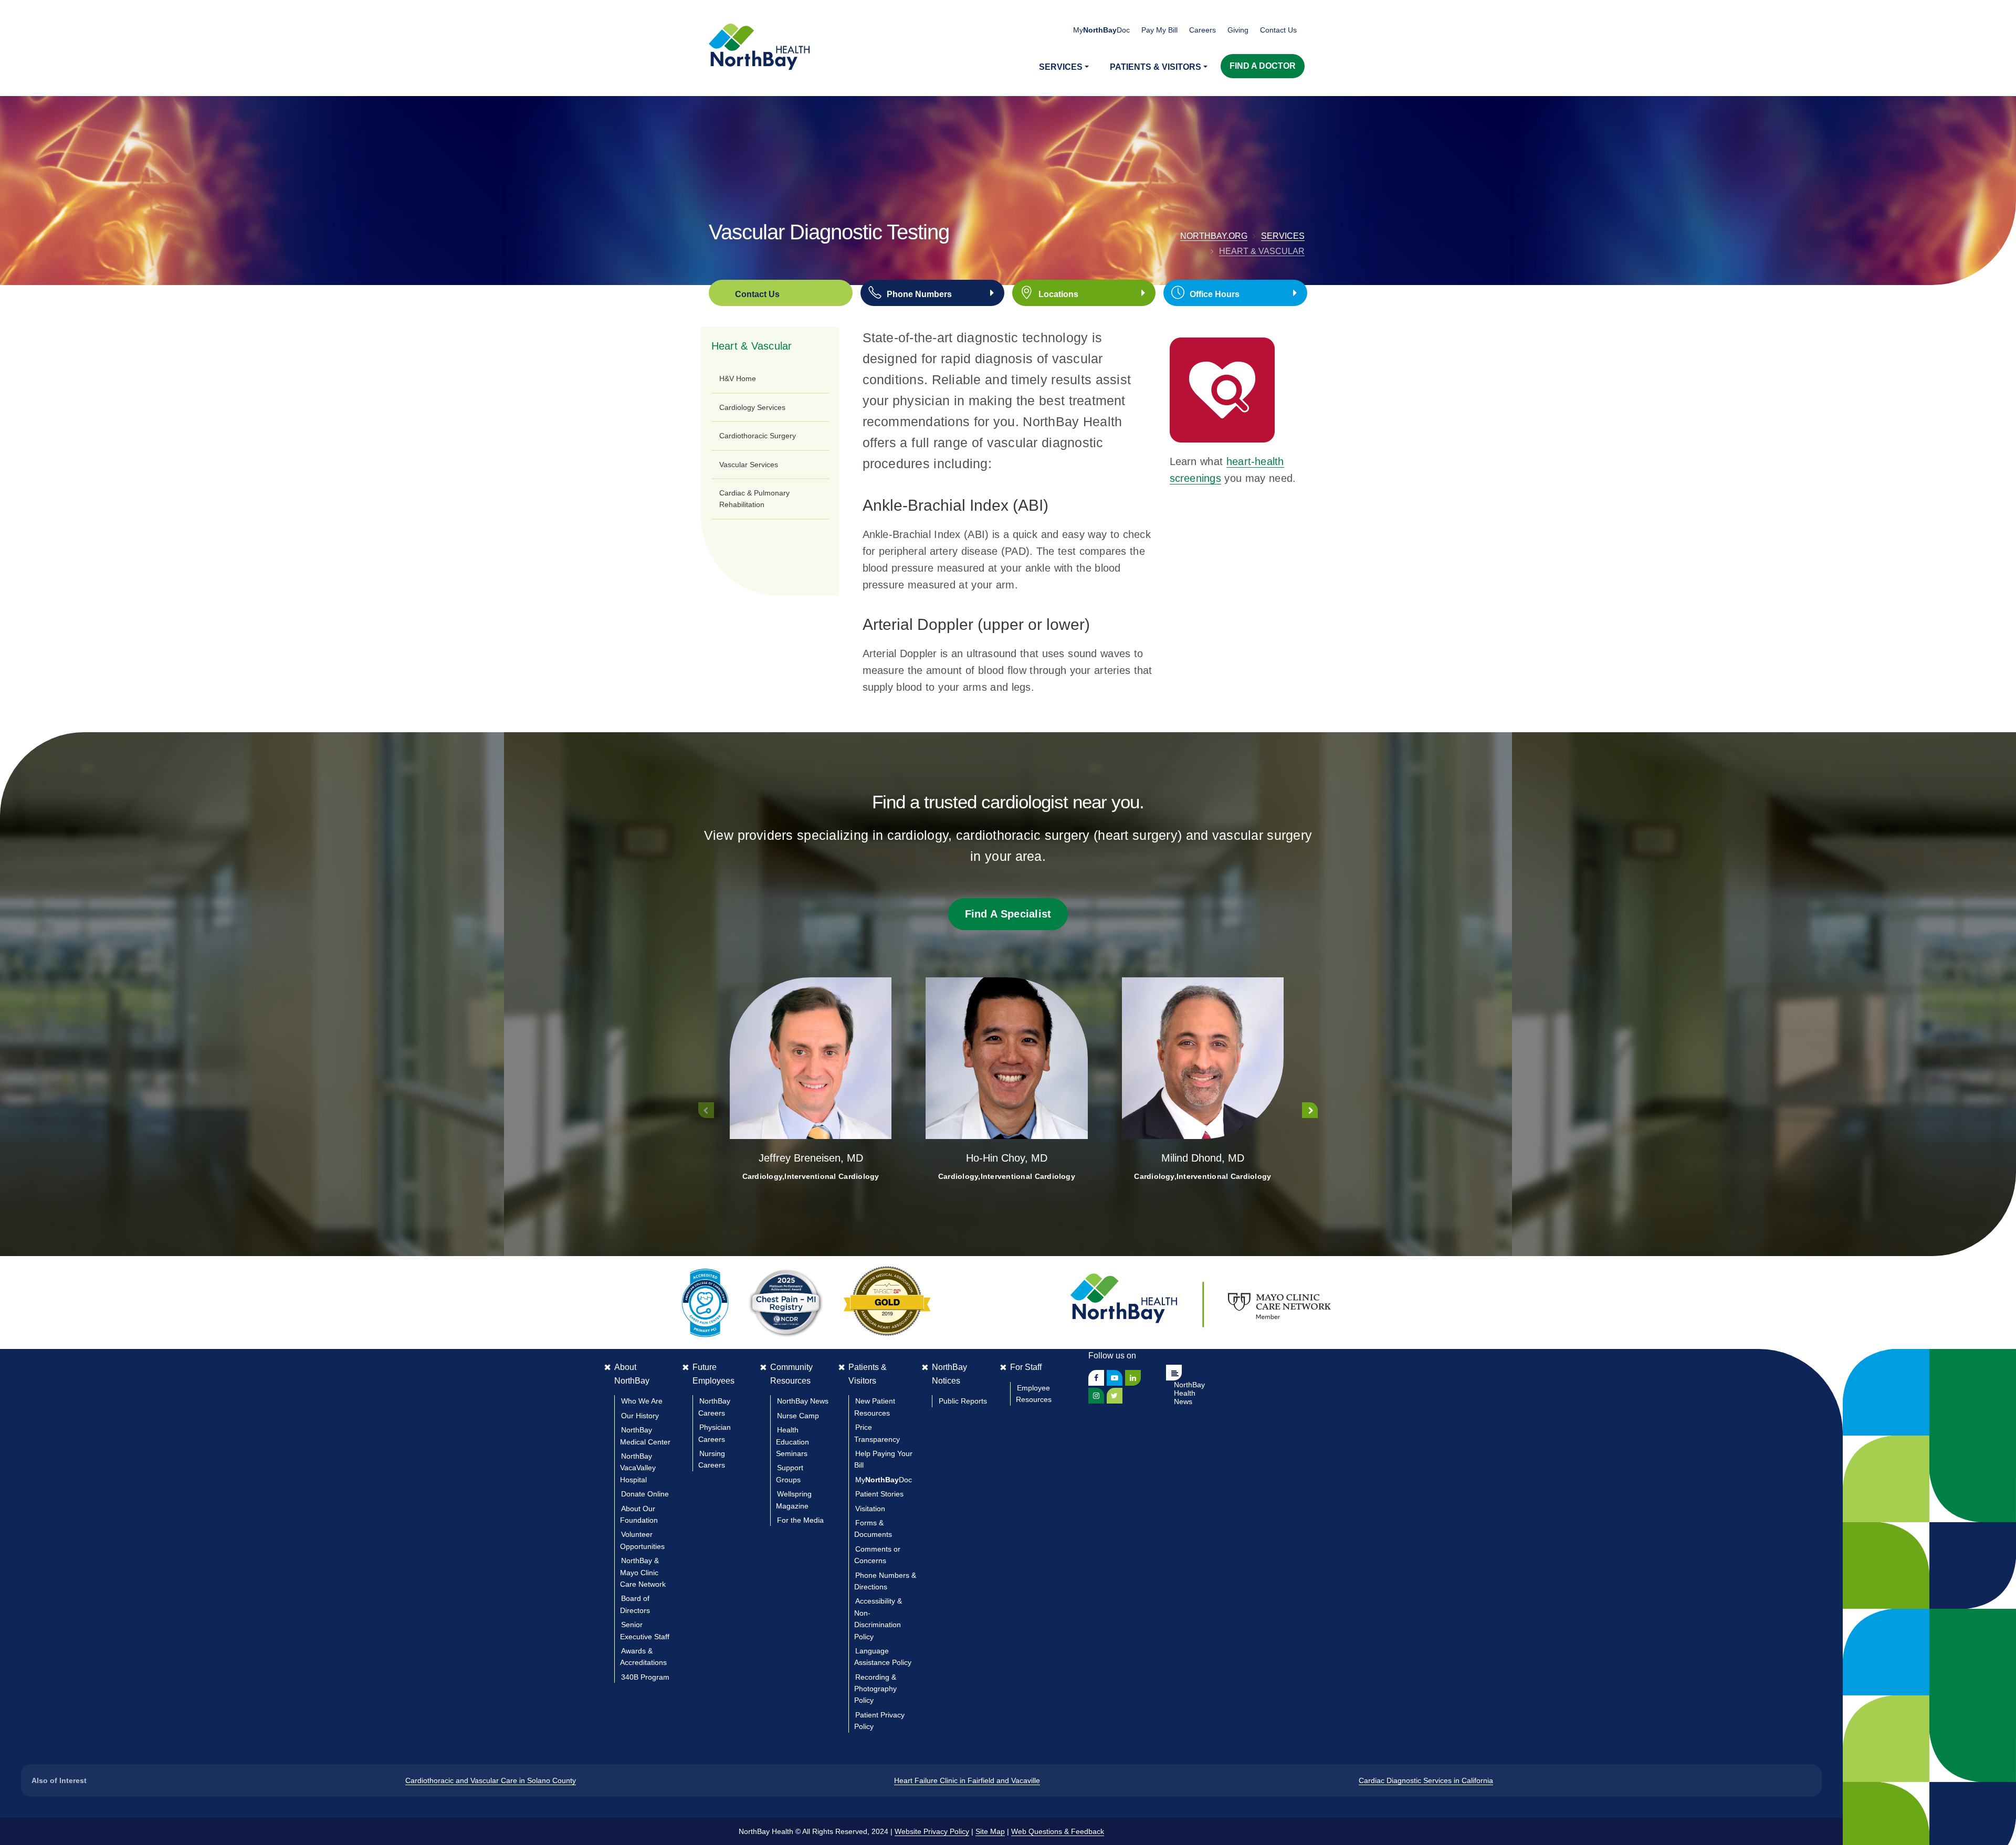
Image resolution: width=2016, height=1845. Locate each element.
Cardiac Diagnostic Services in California (1426, 1780)
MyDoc (884, 1480)
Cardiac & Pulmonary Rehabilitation (754, 499)
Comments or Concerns (877, 1555)
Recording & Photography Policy (875, 1689)
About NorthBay (632, 1374)
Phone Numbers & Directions (885, 1581)
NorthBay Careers (714, 1407)
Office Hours (1215, 294)
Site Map (990, 1831)
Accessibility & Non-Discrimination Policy (878, 1619)
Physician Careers (715, 1433)
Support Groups (790, 1473)
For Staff (1026, 1367)
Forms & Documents (873, 1528)
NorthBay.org (1214, 236)
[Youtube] (1115, 1378)
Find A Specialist (1008, 914)
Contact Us (1278, 30)
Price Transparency (877, 1433)
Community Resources (791, 1374)
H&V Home (738, 378)
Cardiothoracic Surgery (758, 436)
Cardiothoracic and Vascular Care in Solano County (491, 1780)
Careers (1203, 30)
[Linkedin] (1133, 1378)
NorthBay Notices (949, 1374)
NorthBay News (803, 1401)
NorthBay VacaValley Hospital (638, 1468)
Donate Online (645, 1494)
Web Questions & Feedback (1058, 1831)
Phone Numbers (919, 294)
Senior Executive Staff (645, 1630)
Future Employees (713, 1374)
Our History (640, 1416)
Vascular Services (749, 465)
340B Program (645, 1677)
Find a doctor (1263, 66)
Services (1283, 236)
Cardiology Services (752, 407)
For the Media (800, 1520)
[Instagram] (1096, 1396)
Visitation (870, 1509)
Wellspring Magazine (794, 1500)
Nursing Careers (712, 1459)
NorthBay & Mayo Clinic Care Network (643, 1572)
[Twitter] (1115, 1396)
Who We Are (642, 1401)
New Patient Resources (875, 1407)
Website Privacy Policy (932, 1831)
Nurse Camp (798, 1416)
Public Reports (963, 1401)
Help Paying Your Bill (883, 1459)
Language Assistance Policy (883, 1657)
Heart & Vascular (1262, 251)
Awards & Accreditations (643, 1657)
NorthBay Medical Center (645, 1436)
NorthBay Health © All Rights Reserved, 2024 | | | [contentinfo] (921, 1831)
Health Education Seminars (792, 1442)
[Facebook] (1096, 1378)
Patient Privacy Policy (879, 1721)
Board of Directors (635, 1604)
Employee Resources (1034, 1394)
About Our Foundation (639, 1514)
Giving (1238, 30)
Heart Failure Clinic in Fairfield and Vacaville (967, 1780)
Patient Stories (879, 1494)
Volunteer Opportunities (642, 1540)
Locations (1058, 294)
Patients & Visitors (868, 1374)
